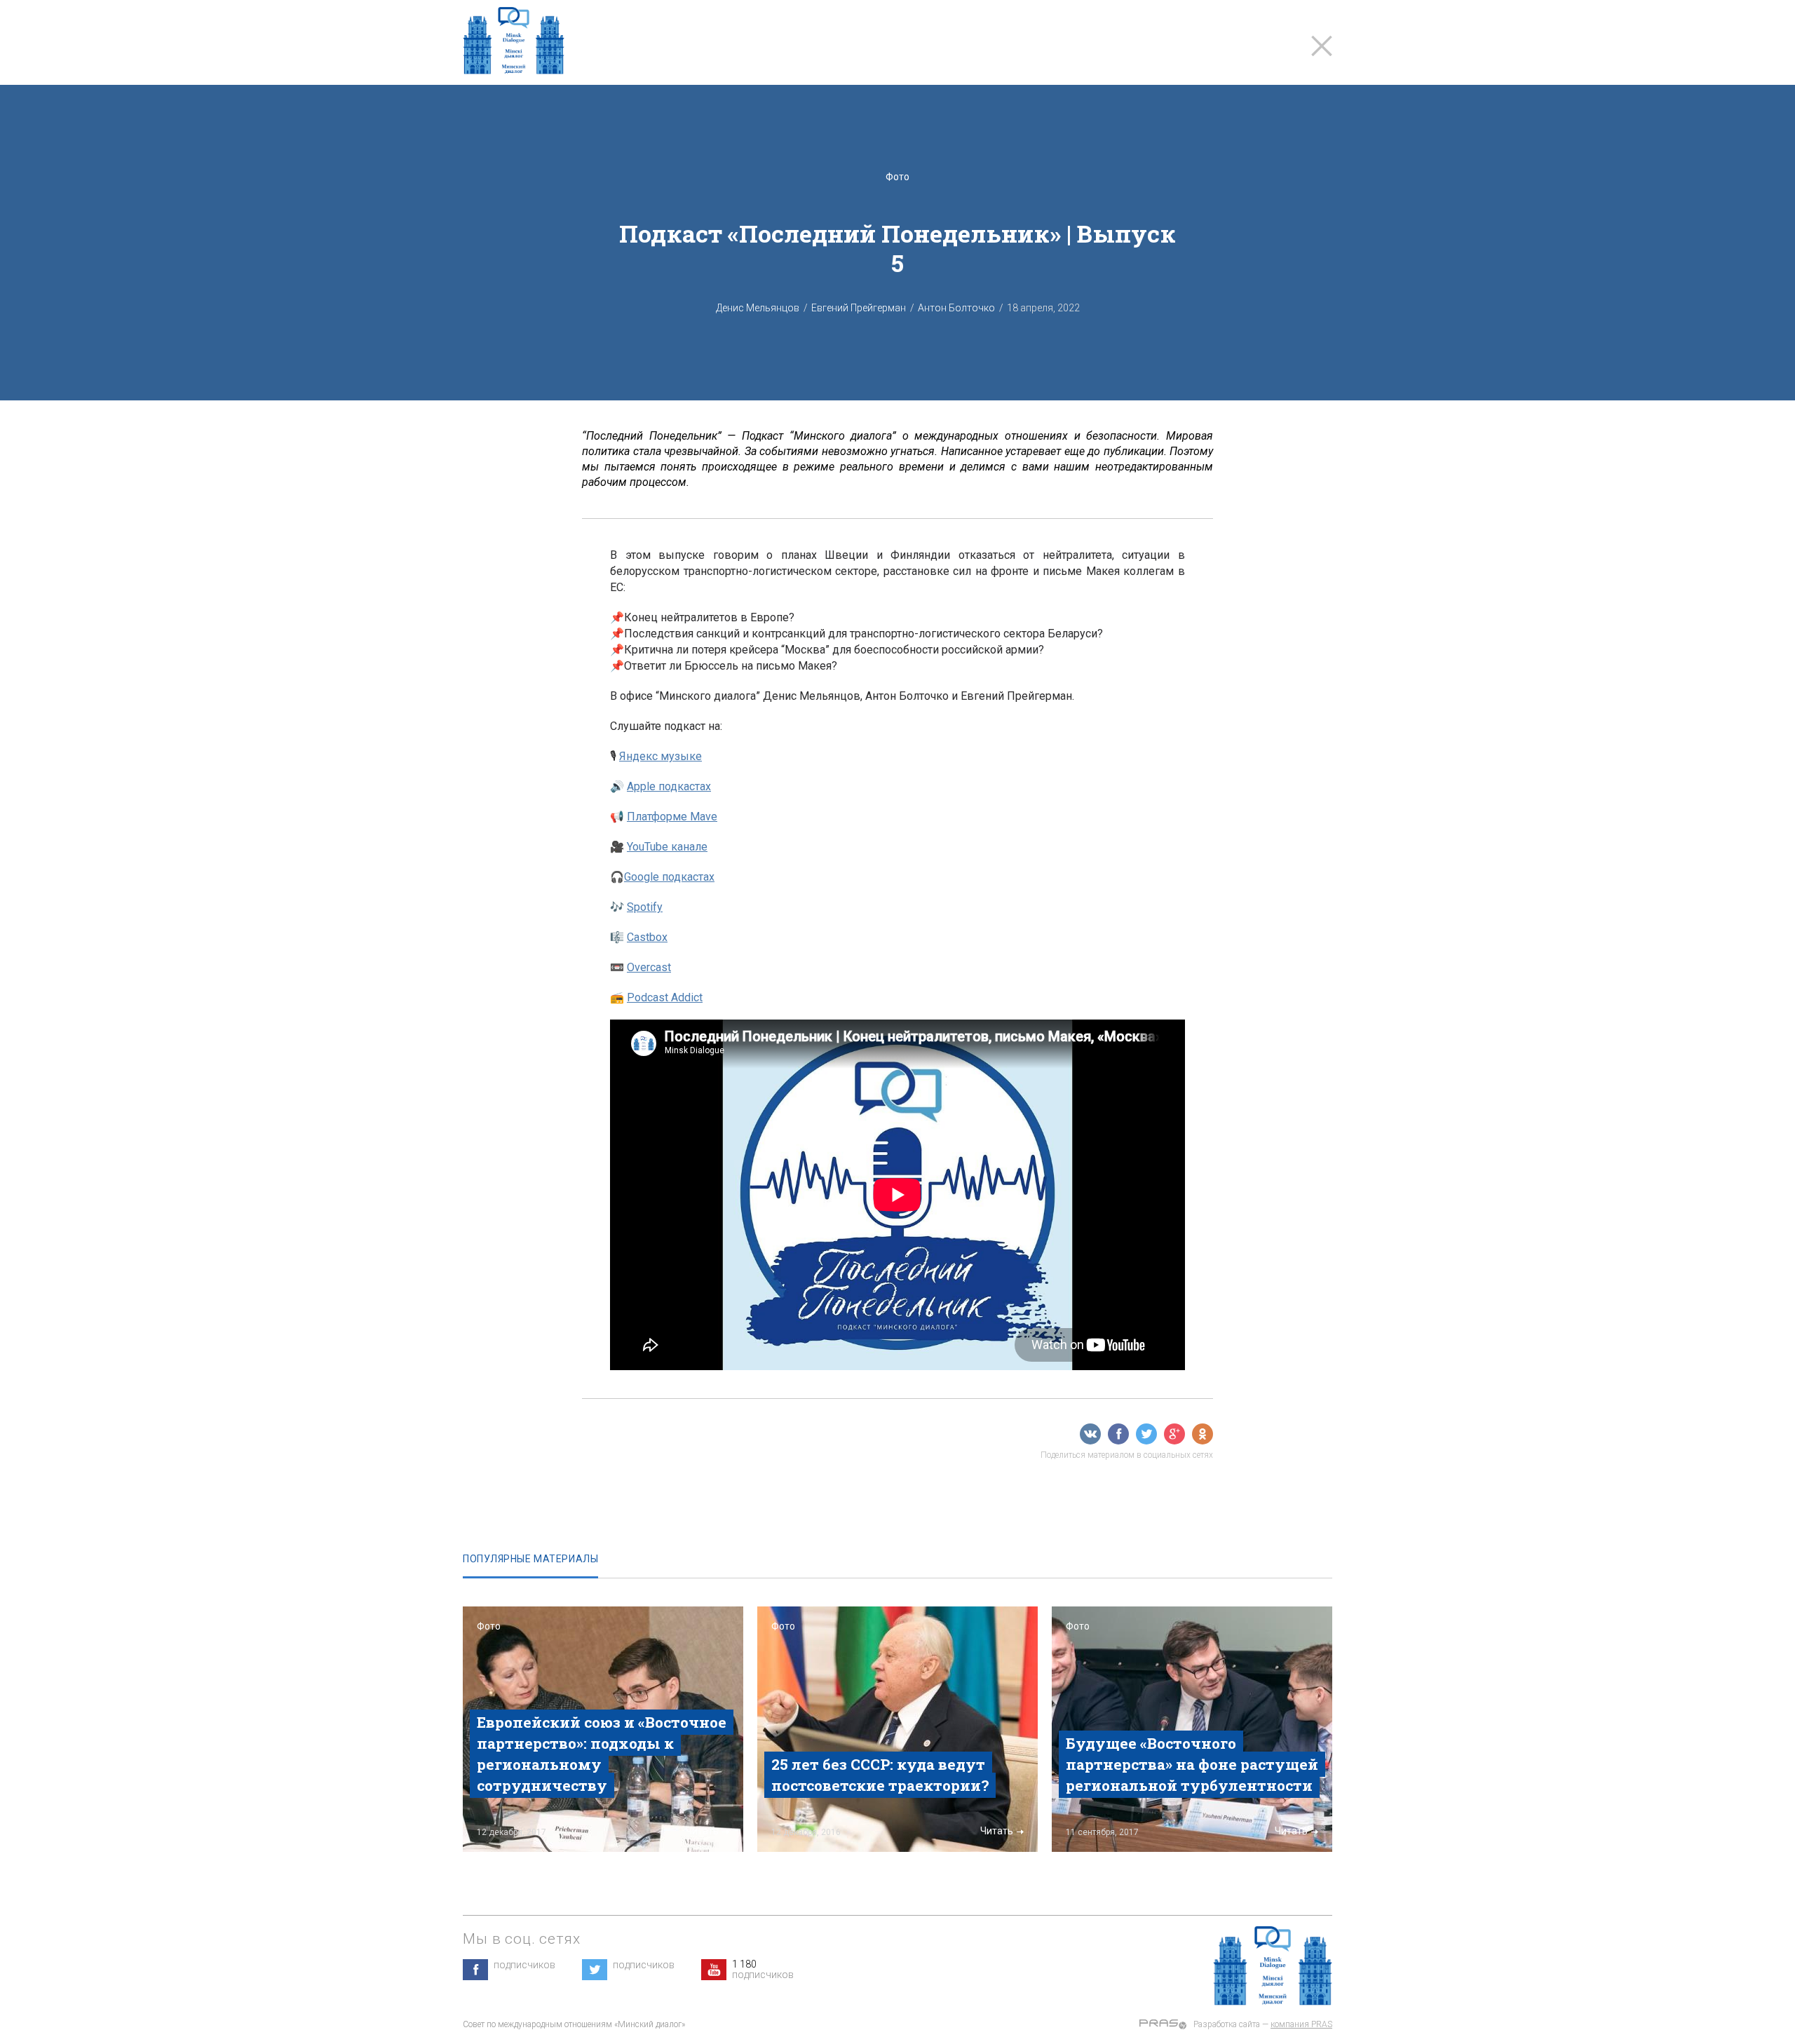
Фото (897, 177)
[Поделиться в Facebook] (1118, 1434)
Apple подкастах (669, 786)
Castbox (647, 937)
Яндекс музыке (661, 756)
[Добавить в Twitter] (1146, 1434)
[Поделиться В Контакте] (1090, 1434)
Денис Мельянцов (758, 308)
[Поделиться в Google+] (1174, 1434)
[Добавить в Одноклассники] (1203, 1434)
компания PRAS (1301, 2024)
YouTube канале (667, 847)
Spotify (645, 907)
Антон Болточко (956, 308)
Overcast (649, 967)
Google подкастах (669, 877)
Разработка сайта (1227, 2024)
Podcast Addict (665, 997)
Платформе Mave (672, 817)
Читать (702, 1831)
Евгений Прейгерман (859, 308)
